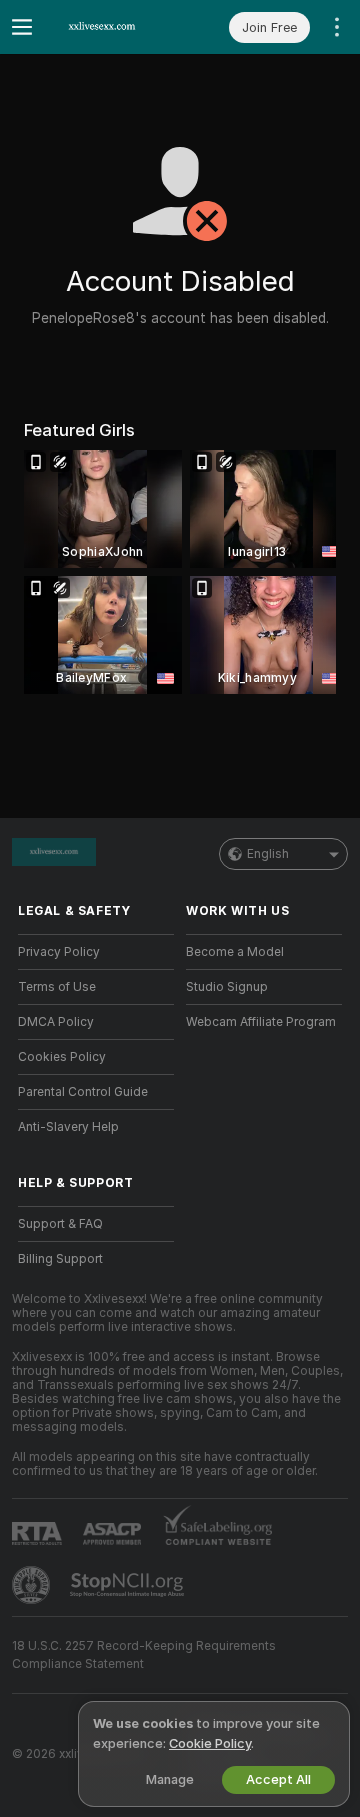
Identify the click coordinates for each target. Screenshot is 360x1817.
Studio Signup (227, 987)
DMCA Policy (56, 1022)
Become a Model (235, 952)
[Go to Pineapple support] (33, 1585)
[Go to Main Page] (112, 27)
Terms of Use (57, 987)
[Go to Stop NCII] (129, 1585)
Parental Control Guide (83, 1092)
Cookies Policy (62, 1057)
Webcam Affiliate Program (261, 1022)
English (268, 854)
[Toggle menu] (22, 27)
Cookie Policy (210, 1743)
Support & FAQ (60, 1224)
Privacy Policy (59, 952)
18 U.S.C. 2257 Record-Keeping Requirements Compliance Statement (144, 1655)
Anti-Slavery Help (68, 1127)
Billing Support (60, 1259)
